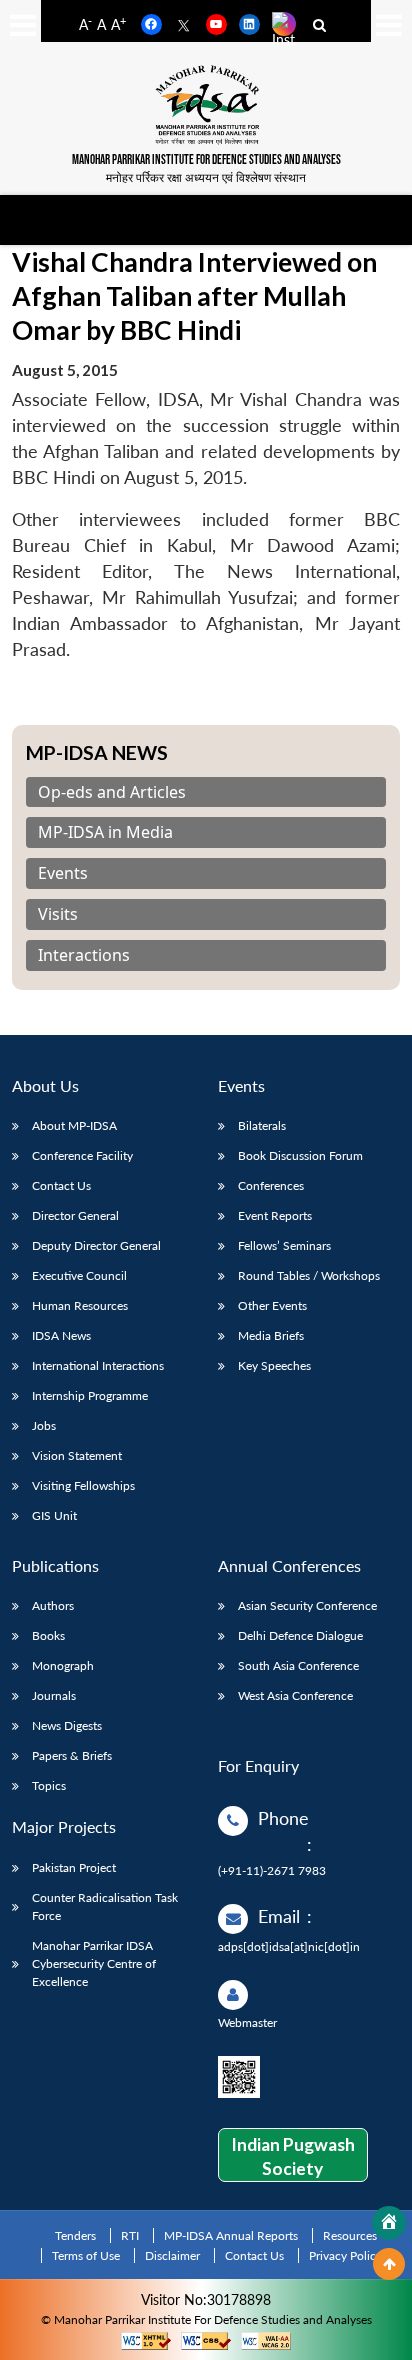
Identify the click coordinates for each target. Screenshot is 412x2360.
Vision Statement (77, 1455)
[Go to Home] (389, 2223)
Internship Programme (90, 1395)
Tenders (75, 2235)
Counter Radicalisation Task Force (105, 1906)
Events (63, 873)
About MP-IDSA (74, 1125)
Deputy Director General (96, 1245)
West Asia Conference (295, 1695)
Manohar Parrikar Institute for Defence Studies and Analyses (206, 160)
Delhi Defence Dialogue (300, 1635)
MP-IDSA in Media (105, 832)
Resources (350, 2235)
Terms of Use (86, 2255)
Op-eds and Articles (112, 792)
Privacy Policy (345, 2255)
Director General (75, 1215)
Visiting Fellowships (83, 1485)
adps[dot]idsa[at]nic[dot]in (289, 1946)
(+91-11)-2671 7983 (272, 1870)
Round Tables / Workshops (309, 1275)
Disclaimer (172, 2255)
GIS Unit (54, 1515)
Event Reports (275, 1215)
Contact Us (61, 1185)
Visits (58, 914)
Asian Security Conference (307, 1605)
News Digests (67, 1725)
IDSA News (61, 1335)
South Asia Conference (298, 1665)
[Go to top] (389, 2264)
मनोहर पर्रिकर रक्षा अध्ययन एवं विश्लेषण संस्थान (206, 177)
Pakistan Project (74, 1867)
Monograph (63, 1665)
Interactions (84, 955)
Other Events (272, 1305)
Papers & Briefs (72, 1755)
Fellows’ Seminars (284, 1245)
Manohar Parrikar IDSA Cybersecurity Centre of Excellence (94, 1963)
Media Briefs (271, 1335)
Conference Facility (82, 1155)
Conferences (271, 1185)
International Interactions (98, 1365)
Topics (49, 1785)
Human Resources (80, 1305)
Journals (54, 1695)
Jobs (44, 1425)
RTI (130, 2235)
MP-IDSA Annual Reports (231, 2235)
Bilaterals (262, 1125)
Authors (53, 1605)
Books (48, 1635)
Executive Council (79, 1275)
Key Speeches (274, 1365)
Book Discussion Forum (300, 1155)
